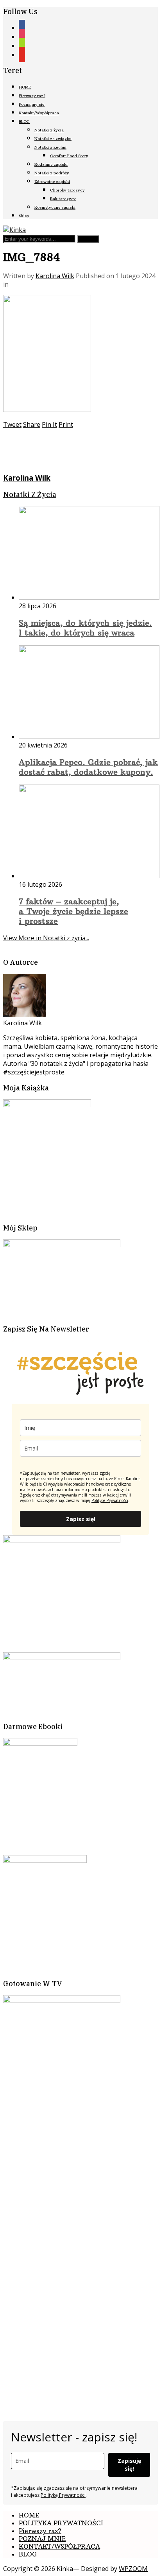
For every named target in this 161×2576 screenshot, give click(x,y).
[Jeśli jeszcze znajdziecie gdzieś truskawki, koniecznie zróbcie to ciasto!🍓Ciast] (89, 2251)
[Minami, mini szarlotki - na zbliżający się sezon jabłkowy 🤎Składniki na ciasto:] (42, 2345)
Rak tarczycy (63, 199)
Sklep (24, 216)
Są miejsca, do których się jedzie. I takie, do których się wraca (85, 628)
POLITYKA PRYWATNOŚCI (61, 2523)
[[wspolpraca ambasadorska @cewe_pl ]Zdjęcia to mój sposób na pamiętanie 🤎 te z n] (42, 2251)
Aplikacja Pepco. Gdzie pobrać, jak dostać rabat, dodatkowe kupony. (88, 767)
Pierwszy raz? (32, 96)
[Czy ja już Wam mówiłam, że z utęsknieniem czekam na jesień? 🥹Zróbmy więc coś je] (42, 2204)
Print (66, 424)
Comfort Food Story (69, 156)
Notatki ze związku (53, 139)
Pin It (49, 424)
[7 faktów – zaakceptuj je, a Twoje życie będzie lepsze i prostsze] (89, 876)
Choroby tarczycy (67, 190)
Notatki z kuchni (50, 147)
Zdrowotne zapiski (52, 182)
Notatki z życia (49, 130)
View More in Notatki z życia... (46, 938)
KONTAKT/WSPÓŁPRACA (59, 2546)
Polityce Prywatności (110, 1500)
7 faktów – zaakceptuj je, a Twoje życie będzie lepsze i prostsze (73, 911)
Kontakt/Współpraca (39, 113)
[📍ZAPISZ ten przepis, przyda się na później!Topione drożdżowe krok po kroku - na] (89, 2345)
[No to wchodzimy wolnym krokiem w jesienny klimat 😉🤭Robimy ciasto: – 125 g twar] (42, 2298)
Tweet (12, 424)
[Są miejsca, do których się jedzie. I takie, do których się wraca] (89, 597)
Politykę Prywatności (63, 2495)
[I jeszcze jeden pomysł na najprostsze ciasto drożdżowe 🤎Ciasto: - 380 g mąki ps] (42, 2391)
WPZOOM (133, 2569)
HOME (25, 87)
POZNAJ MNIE (42, 2539)
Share (32, 424)
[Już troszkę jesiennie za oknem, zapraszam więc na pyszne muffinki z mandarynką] (89, 2111)
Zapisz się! (81, 1519)
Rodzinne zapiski (51, 164)
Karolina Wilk (55, 276)
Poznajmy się (32, 104)
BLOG (24, 122)
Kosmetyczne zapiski (55, 207)
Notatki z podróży (52, 173)
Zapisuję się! (129, 2465)
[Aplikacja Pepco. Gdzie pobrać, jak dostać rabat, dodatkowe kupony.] (89, 737)
